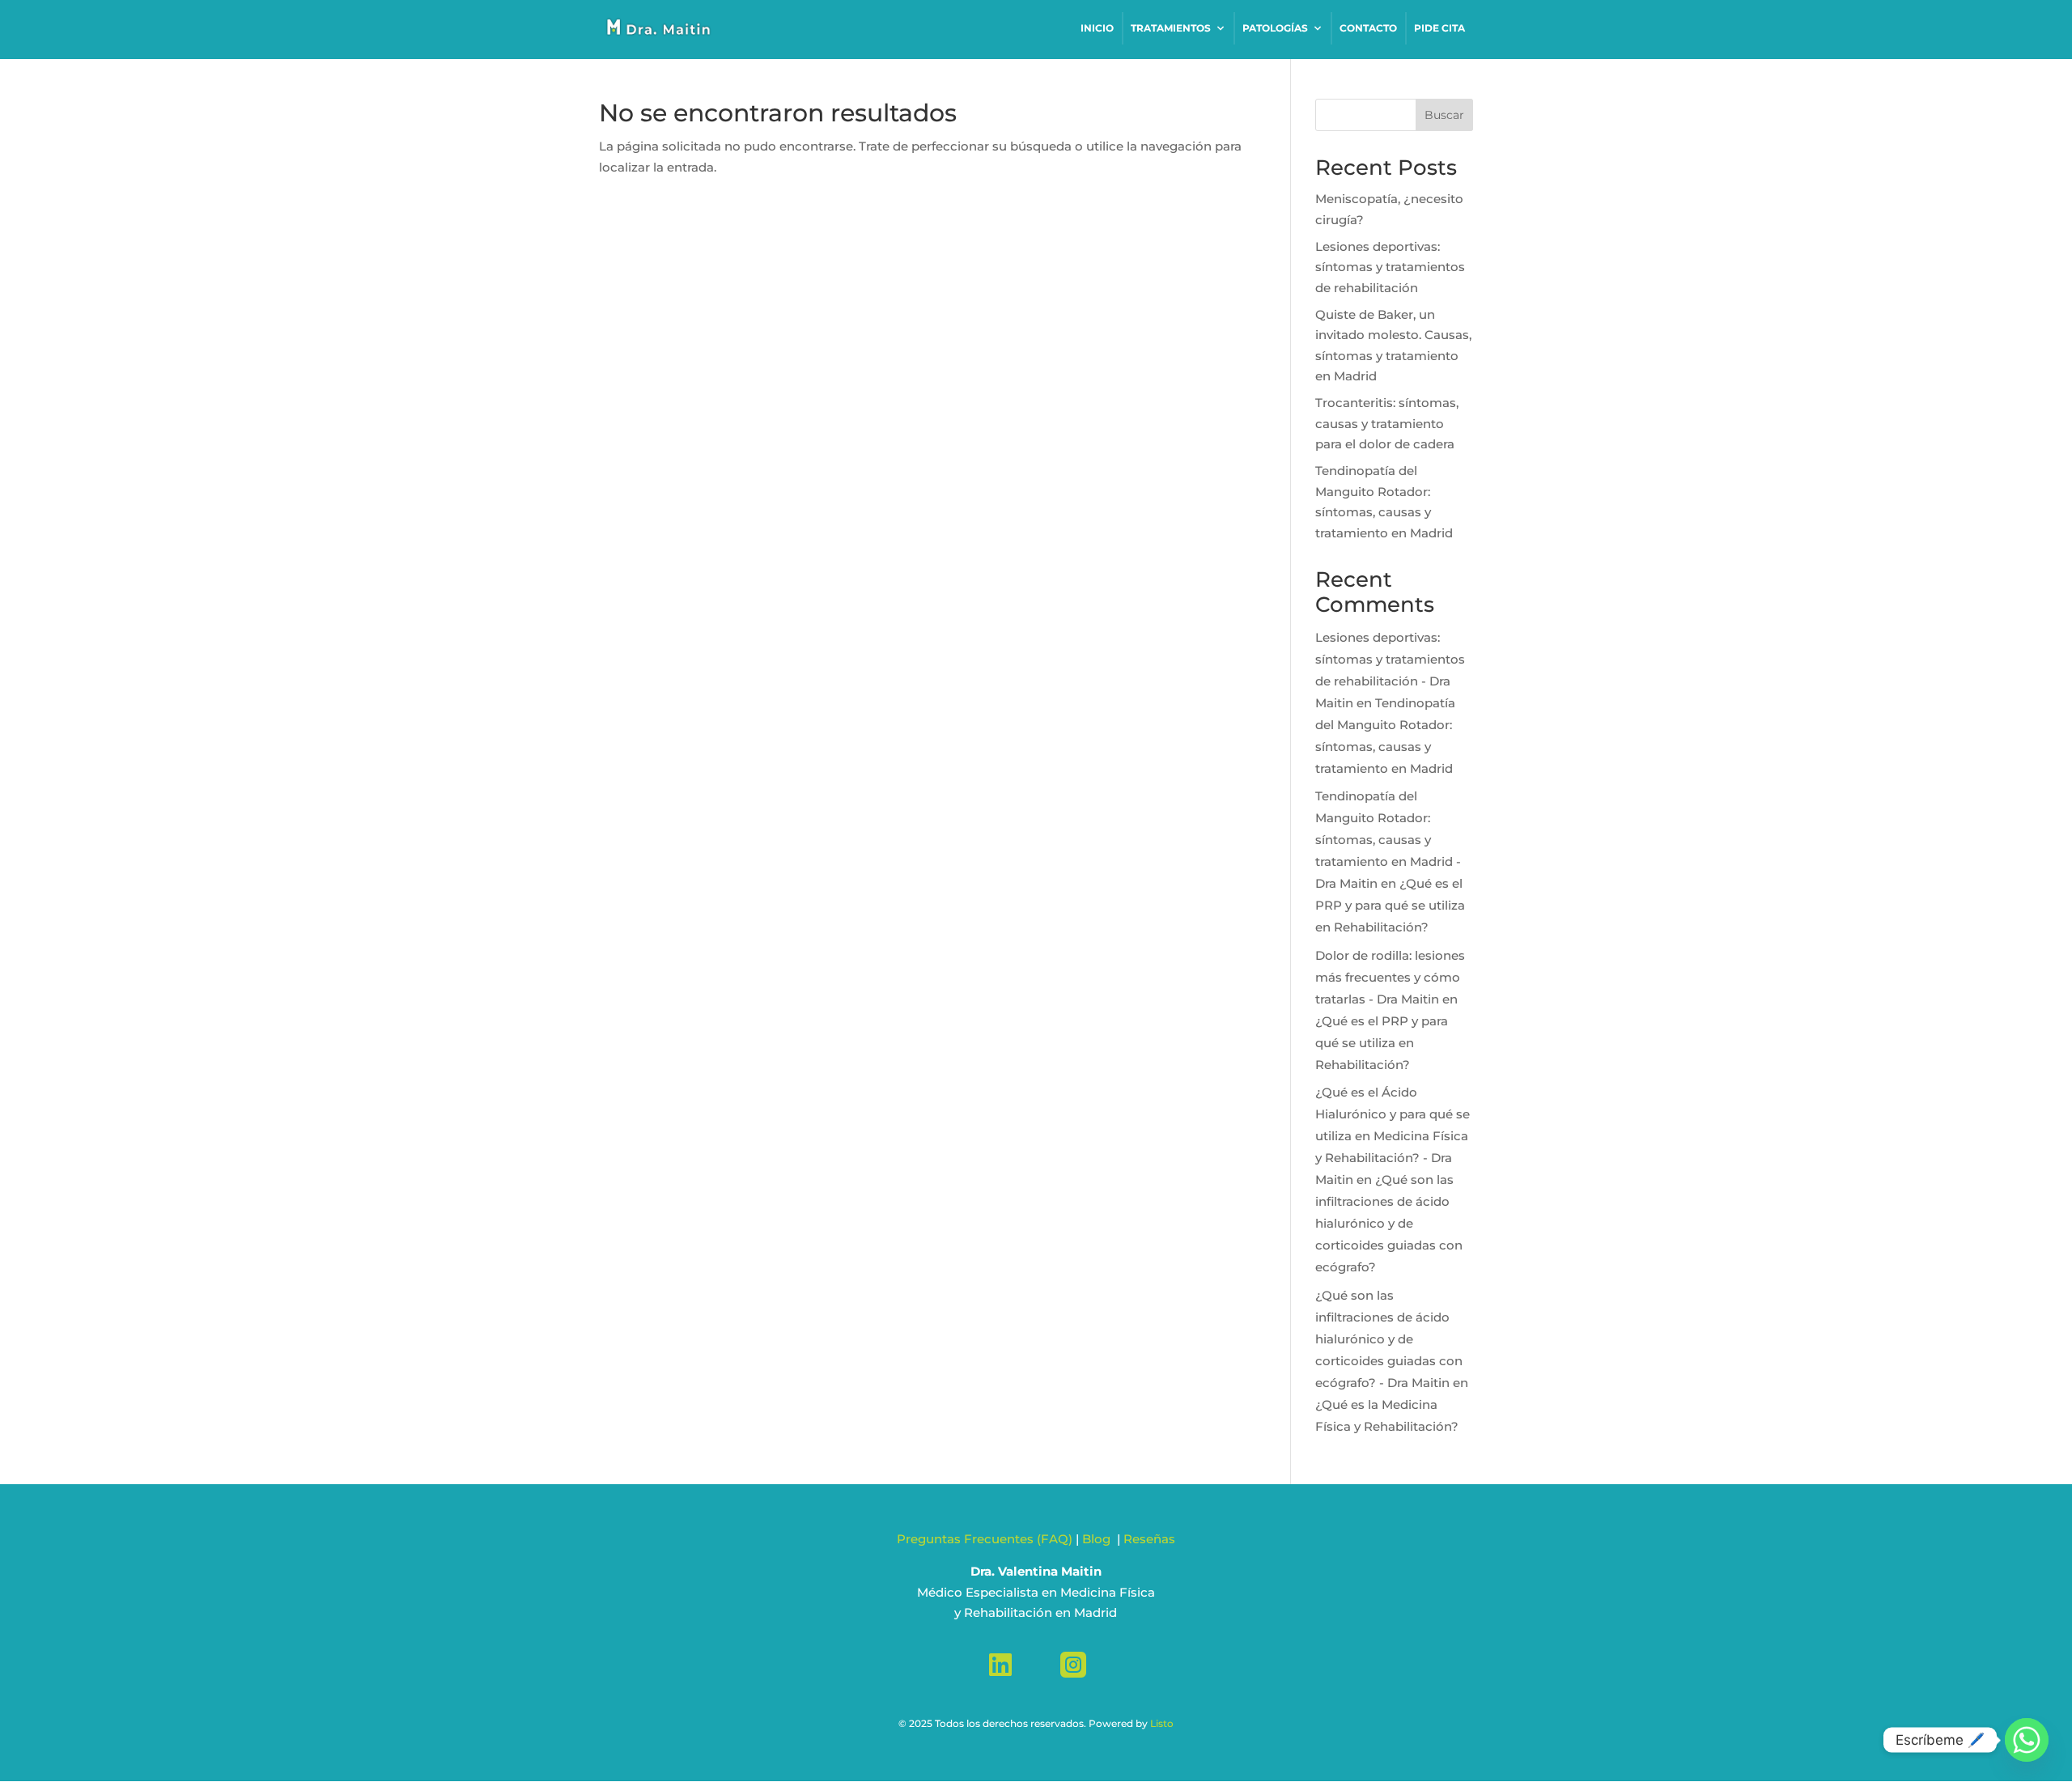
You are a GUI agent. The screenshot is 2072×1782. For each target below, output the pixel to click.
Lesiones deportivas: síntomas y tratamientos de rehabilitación (1390, 267)
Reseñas (1149, 1539)
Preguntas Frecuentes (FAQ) (985, 1539)
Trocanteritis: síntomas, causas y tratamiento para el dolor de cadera (1387, 423)
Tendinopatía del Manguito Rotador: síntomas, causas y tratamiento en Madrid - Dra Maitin (1388, 840)
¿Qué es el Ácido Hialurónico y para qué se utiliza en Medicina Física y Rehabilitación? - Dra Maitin (1393, 1136)
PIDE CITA (1439, 28)
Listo (1162, 1723)
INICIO (1097, 28)
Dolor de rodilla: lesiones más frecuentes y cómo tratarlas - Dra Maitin (1390, 977)
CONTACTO (1368, 28)
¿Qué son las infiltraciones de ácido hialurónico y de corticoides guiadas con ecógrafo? (1389, 1223)
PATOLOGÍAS (1275, 28)
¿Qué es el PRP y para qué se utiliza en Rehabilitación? (1390, 905)
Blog (1098, 1539)
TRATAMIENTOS (1171, 28)
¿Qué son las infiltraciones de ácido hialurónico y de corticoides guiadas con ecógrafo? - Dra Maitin (1389, 1339)
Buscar (1444, 115)
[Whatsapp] (2027, 1740)
